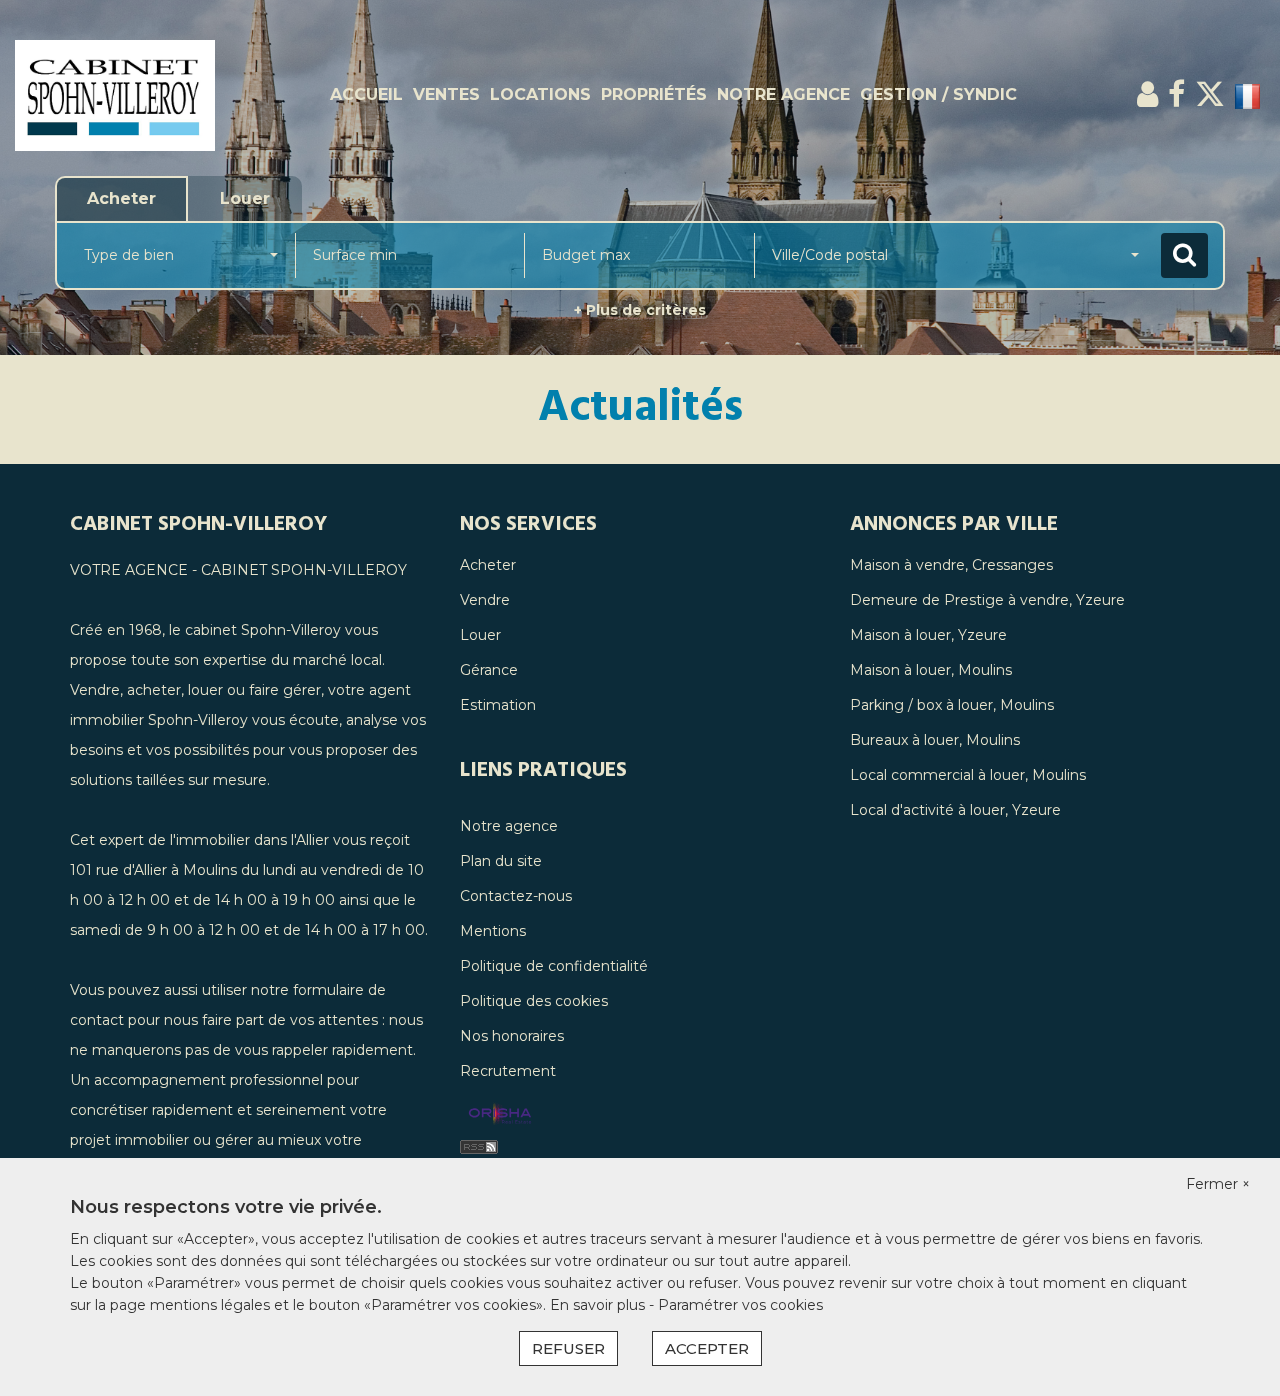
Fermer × (1218, 1184)
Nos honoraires (512, 1036)
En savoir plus (599, 1305)
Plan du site (501, 861)
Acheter (488, 565)
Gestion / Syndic (938, 94)
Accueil (366, 94)
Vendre (485, 600)
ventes (446, 94)
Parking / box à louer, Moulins (952, 705)
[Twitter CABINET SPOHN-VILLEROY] (1210, 94)
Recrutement (508, 1071)
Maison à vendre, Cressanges (951, 565)
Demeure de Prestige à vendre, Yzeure (987, 600)
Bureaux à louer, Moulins (935, 740)
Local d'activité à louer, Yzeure (955, 810)
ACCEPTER (707, 1348)
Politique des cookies (534, 1001)
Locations (540, 94)
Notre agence (783, 94)
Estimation (498, 705)
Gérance (489, 670)
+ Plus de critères (640, 310)
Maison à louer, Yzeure (928, 635)
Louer (480, 635)
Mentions (493, 931)
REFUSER (568, 1348)
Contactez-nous (516, 896)
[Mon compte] (1147, 94)
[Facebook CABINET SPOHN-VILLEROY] (1176, 94)
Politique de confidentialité (554, 966)
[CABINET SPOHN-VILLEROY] (115, 95)
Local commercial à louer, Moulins (968, 775)
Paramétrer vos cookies (740, 1305)
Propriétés (654, 94)
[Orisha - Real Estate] (500, 1115)
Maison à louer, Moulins (931, 670)
